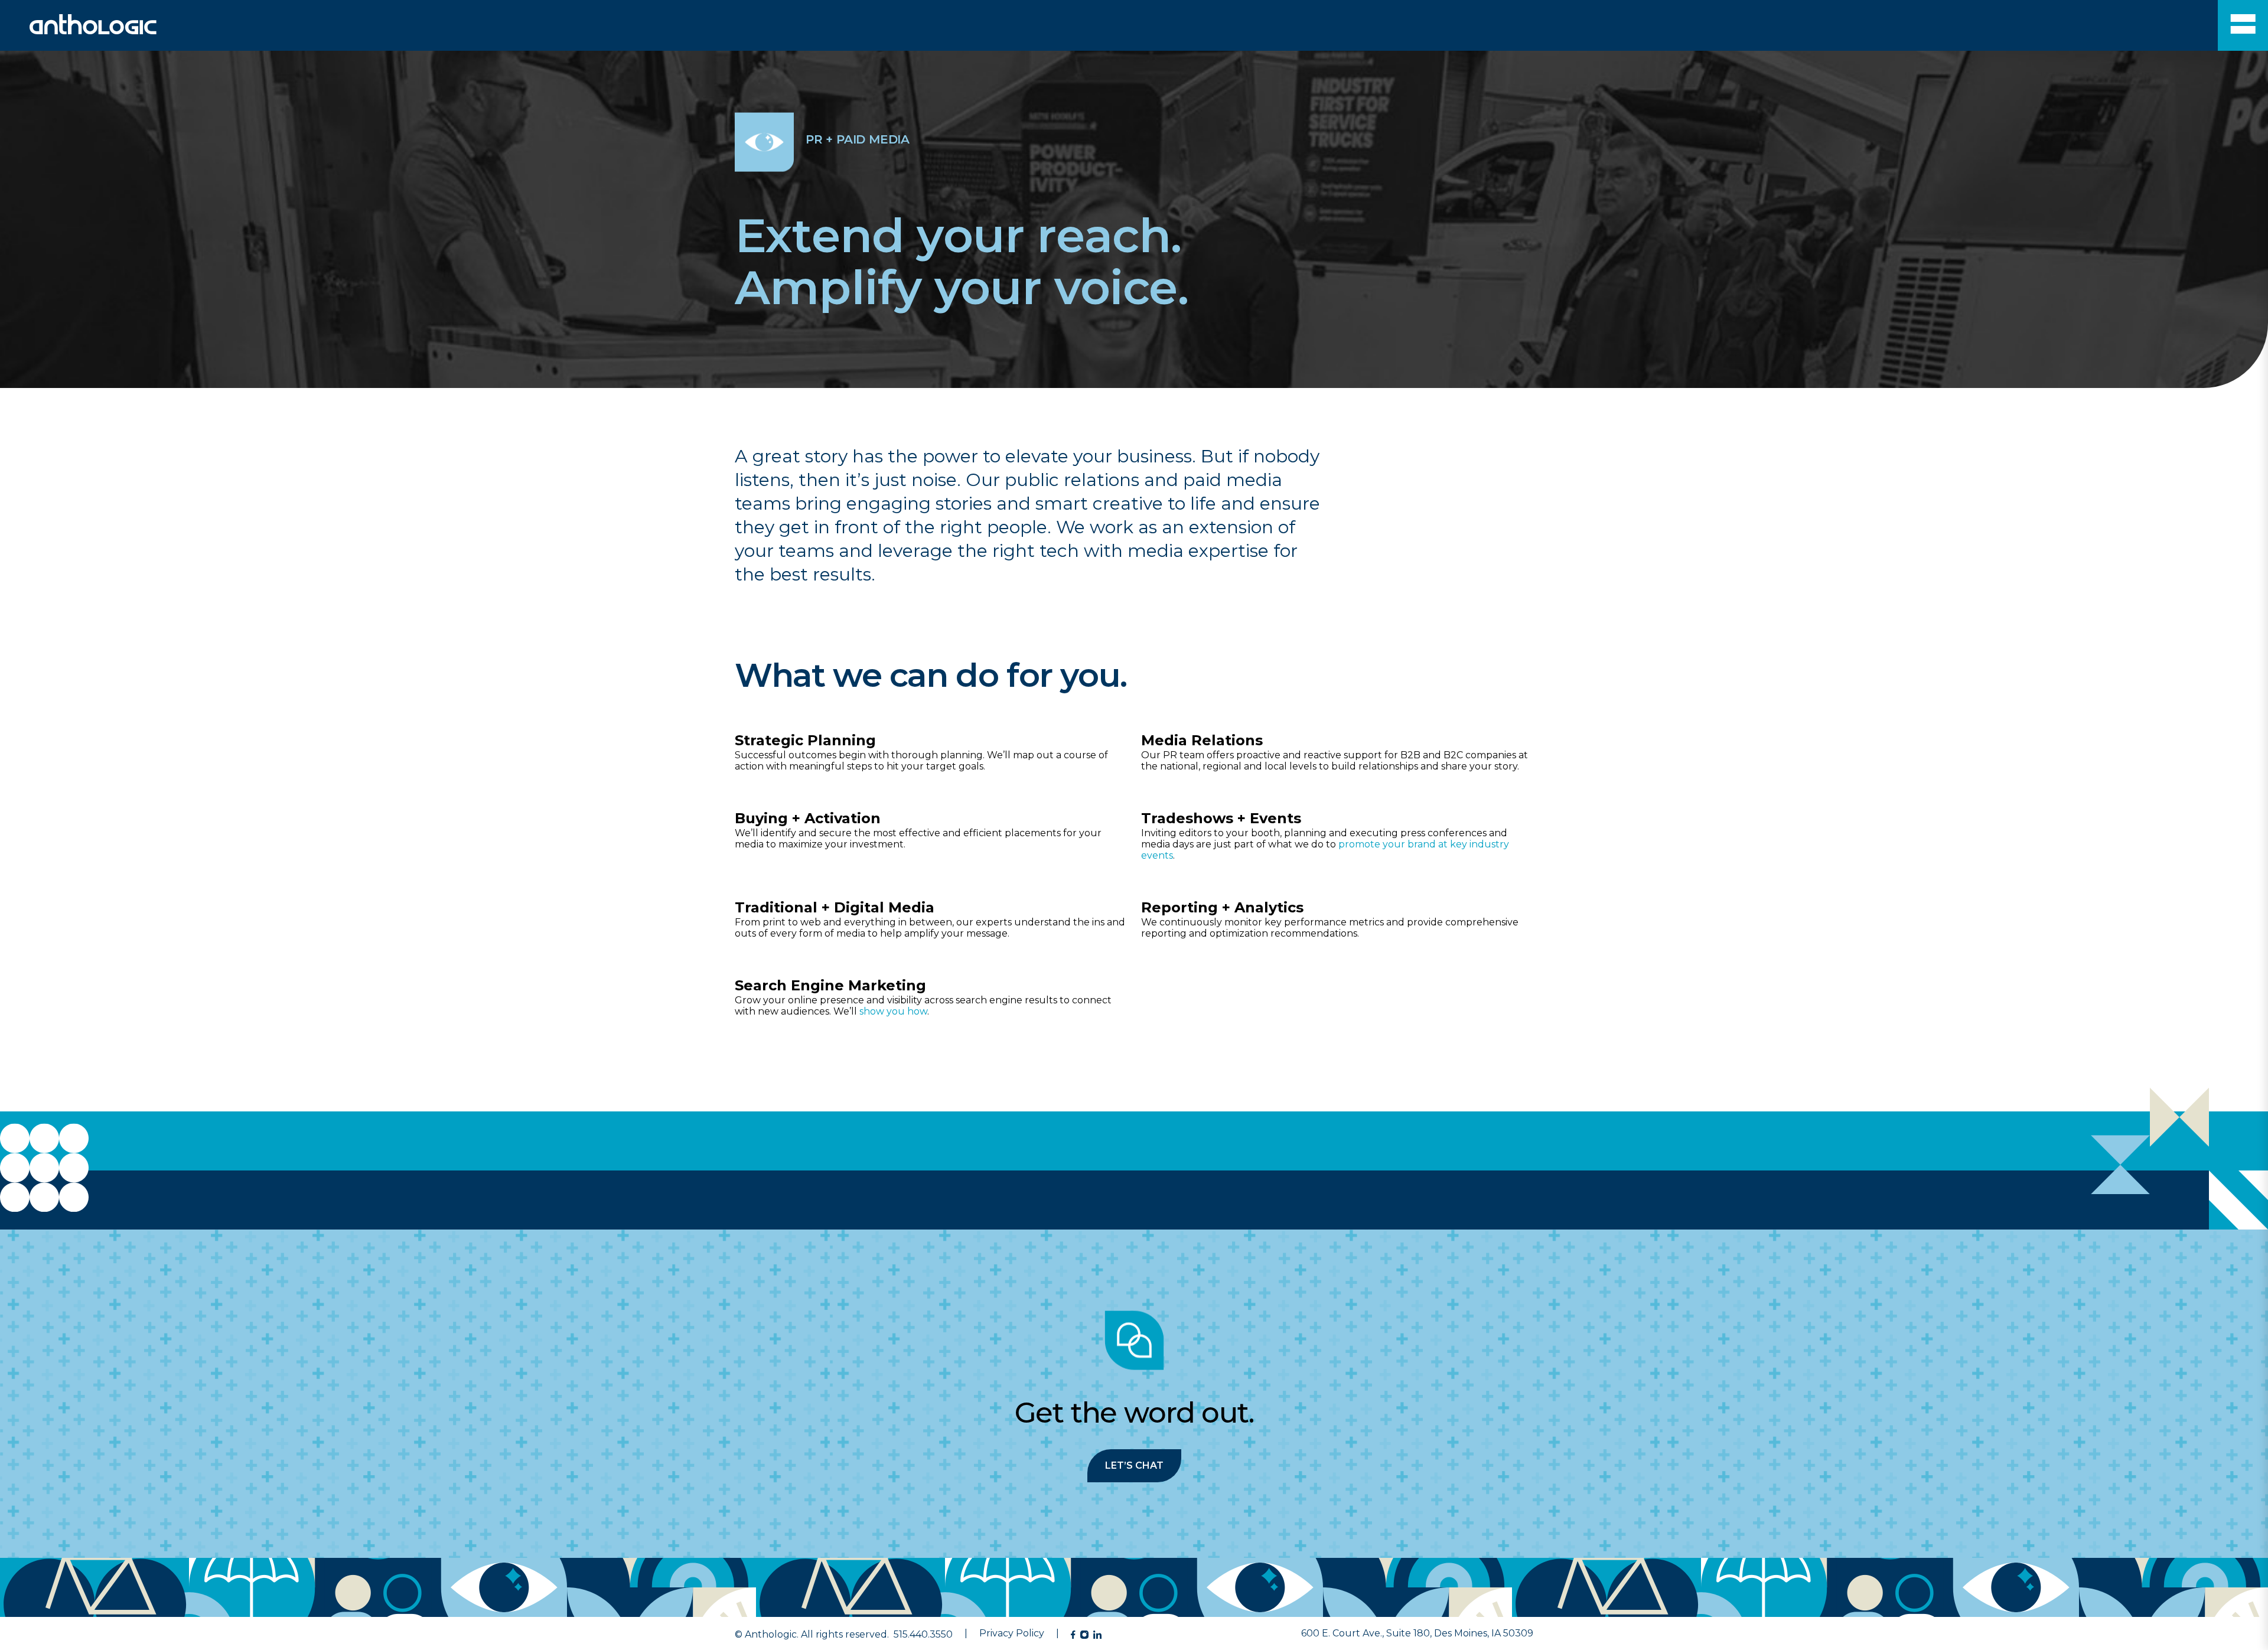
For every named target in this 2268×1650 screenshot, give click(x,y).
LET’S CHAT (1134, 1465)
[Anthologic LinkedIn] (1097, 1635)
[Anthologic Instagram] (1084, 1635)
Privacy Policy (1012, 1633)
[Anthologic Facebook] (1073, 1635)
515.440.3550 (923, 1634)
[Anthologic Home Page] (78, 31)
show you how (893, 1011)
